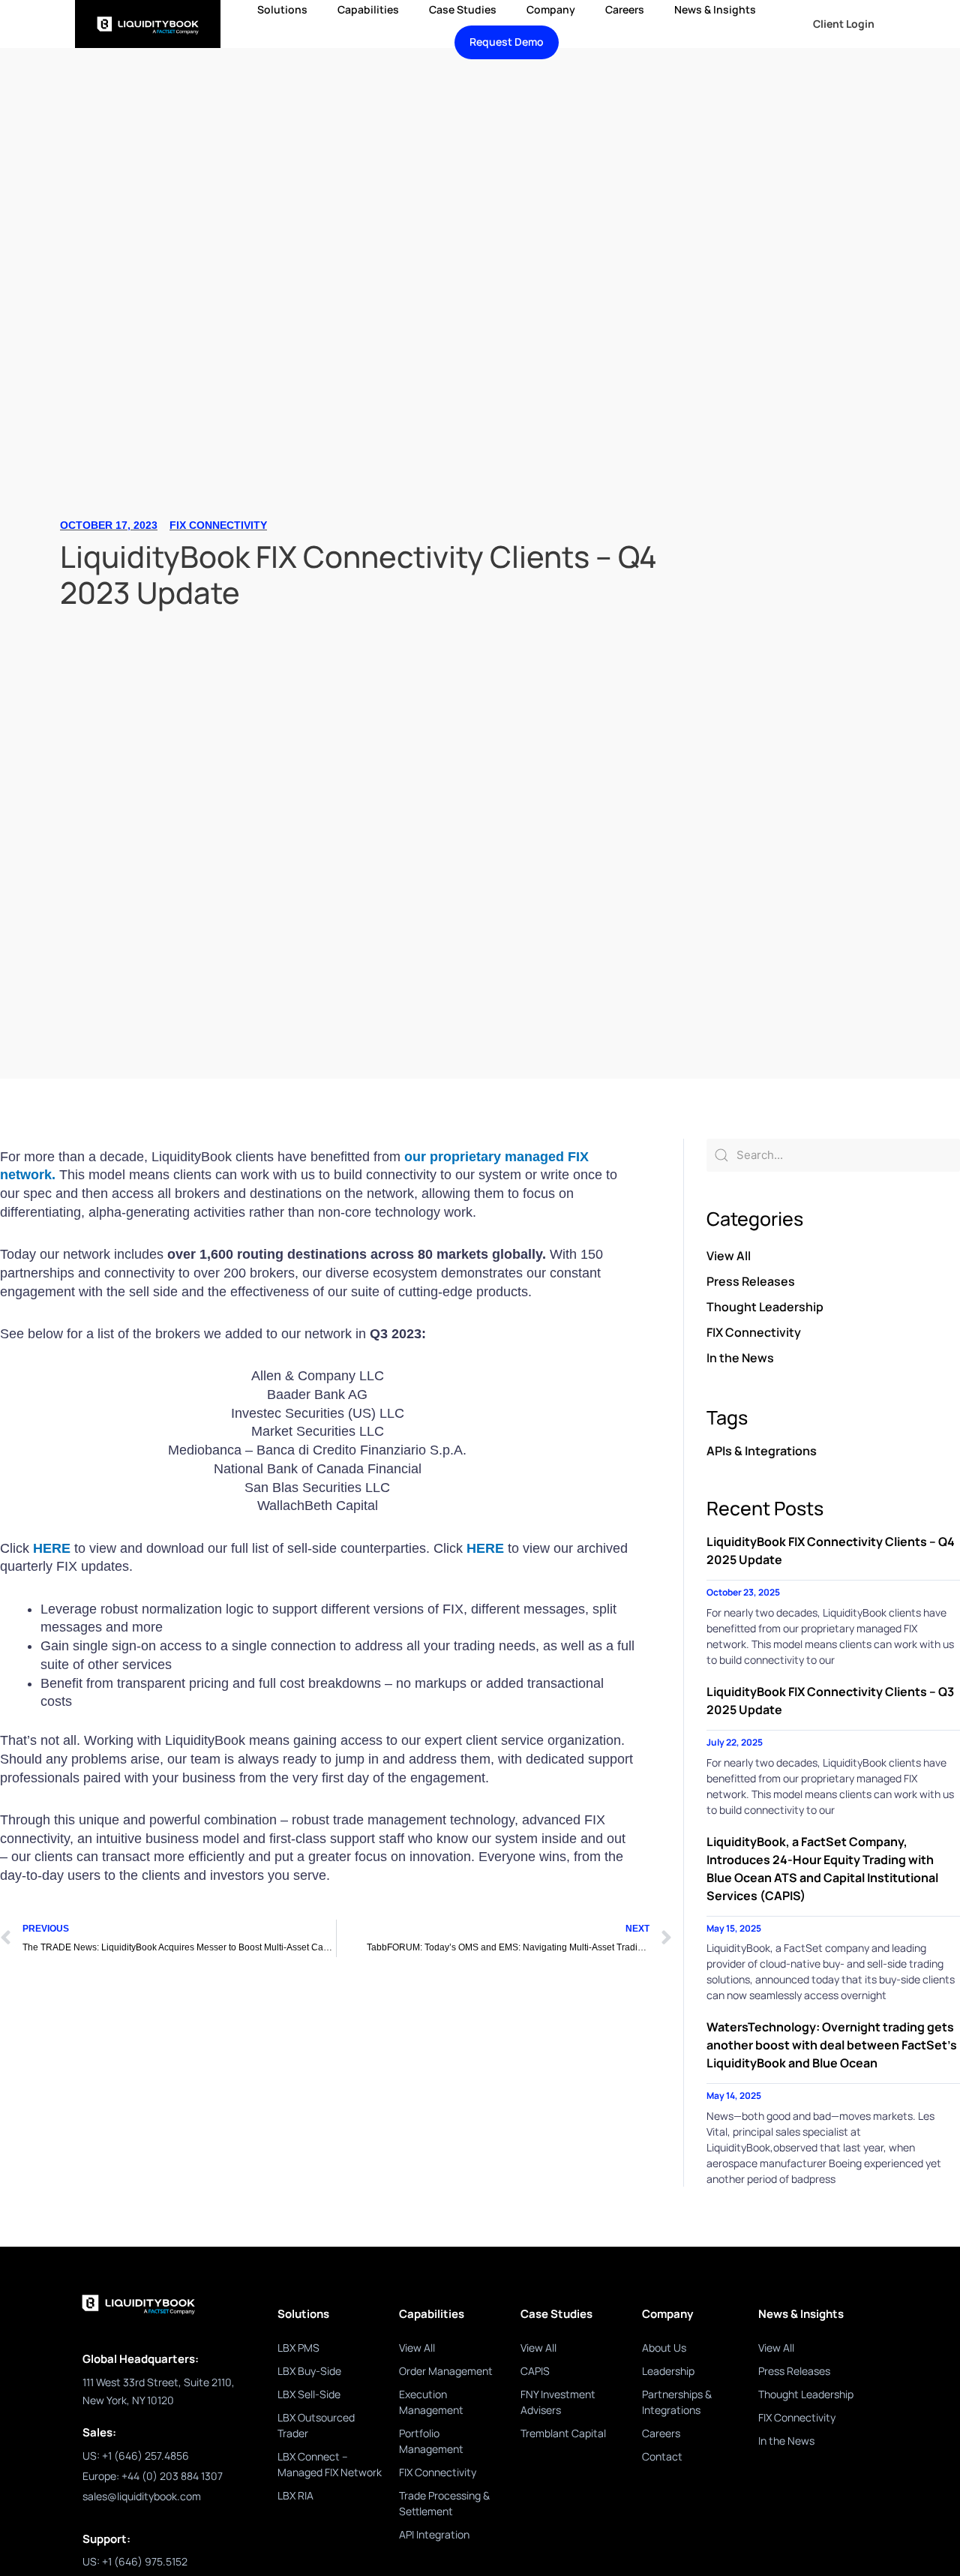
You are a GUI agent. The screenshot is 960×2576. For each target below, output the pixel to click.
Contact (662, 2456)
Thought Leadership (765, 1307)
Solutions (282, 9)
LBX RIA (295, 2495)
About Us (664, 2348)
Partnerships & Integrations (677, 2402)
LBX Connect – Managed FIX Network (330, 2464)
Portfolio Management (431, 2441)
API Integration (434, 2534)
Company (551, 9)
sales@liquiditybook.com (142, 2496)
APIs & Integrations (762, 1451)
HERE (54, 1548)
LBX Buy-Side (309, 2371)
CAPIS (535, 2371)
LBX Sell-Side (309, 2394)
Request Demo (507, 42)
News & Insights (715, 9)
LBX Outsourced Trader (316, 2425)
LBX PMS (298, 2348)
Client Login (844, 24)
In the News (740, 1358)
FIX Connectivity (218, 525)
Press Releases (751, 1281)
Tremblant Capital (563, 2433)
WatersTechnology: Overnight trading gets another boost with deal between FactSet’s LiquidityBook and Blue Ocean (832, 2045)
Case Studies (463, 9)
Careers (625, 9)
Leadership (668, 2371)
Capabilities (368, 9)
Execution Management (431, 2402)
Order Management (446, 2371)
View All (729, 1256)
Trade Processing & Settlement (444, 2503)
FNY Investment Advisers (558, 2402)
